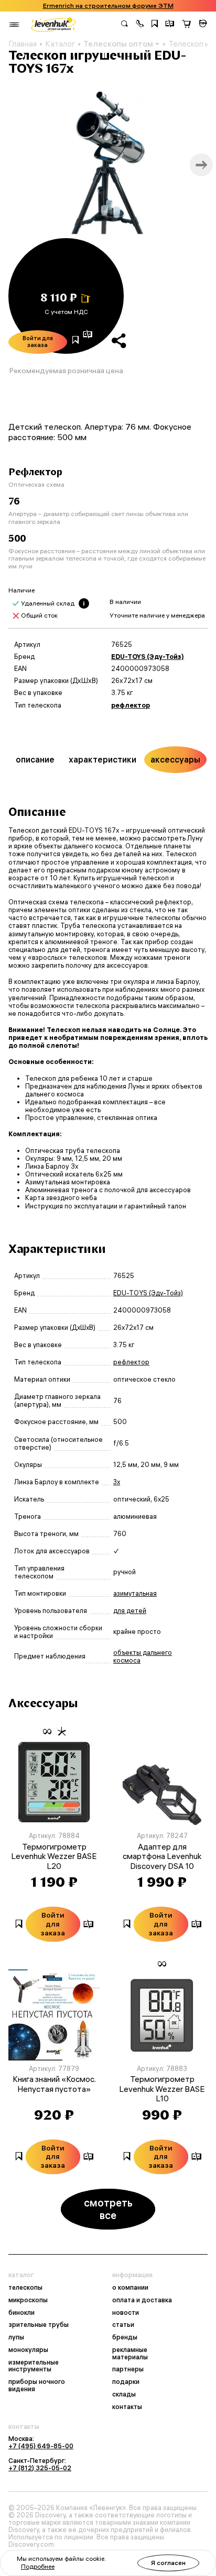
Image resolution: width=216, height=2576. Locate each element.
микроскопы (28, 2300)
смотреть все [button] (108, 2209)
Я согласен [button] (168, 2563)
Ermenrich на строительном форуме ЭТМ (108, 6)
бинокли (21, 2313)
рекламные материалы (130, 2354)
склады (124, 2394)
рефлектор (131, 705)
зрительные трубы (39, 2325)
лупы (16, 2337)
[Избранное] (155, 25)
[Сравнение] (170, 25)
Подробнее (38, 2566)
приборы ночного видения (37, 2385)
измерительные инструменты (34, 2366)
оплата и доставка (142, 2300)
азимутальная (135, 1593)
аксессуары (175, 759)
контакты (127, 2407)
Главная (23, 44)
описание (35, 759)
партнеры (128, 2369)
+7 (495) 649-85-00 (41, 2446)
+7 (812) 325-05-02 (40, 2468)
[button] (140, 25)
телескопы (25, 2288)
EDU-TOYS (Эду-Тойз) (148, 657)
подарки (126, 2382)
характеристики (102, 759)
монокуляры (28, 2350)
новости (126, 2313)
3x (117, 1482)
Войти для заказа (38, 342)
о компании (130, 2288)
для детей (130, 1611)
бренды (125, 2337)
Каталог (60, 44)
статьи (123, 2325)
